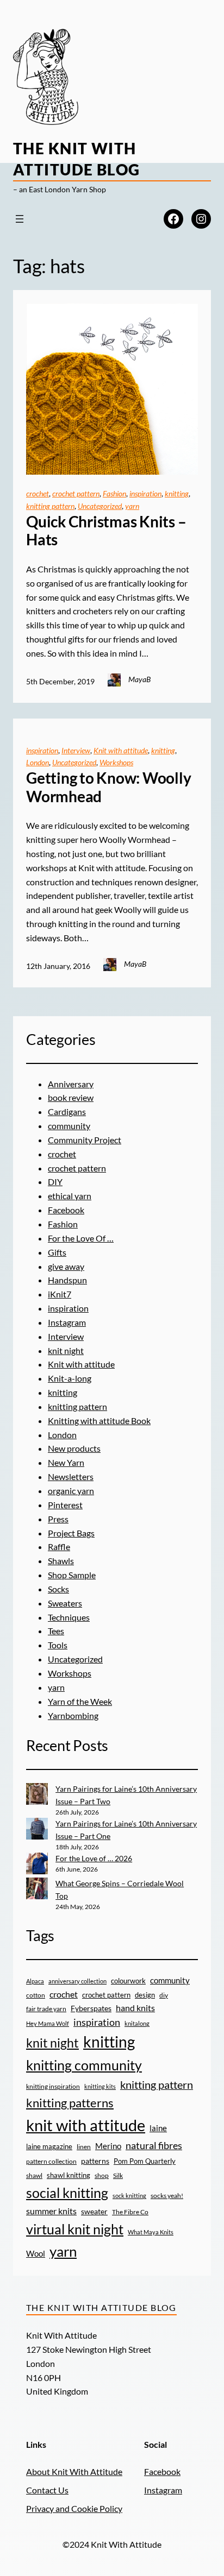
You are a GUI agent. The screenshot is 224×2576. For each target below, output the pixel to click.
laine (158, 2128)
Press (58, 1519)
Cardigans (67, 1111)
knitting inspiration (53, 2086)
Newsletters (71, 1476)
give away (66, 1266)
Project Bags (71, 1533)
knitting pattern (50, 506)
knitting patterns (70, 2103)
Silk (118, 2175)
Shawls (61, 1561)
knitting (177, 493)
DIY (55, 1182)
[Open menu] (20, 219)
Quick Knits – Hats (106, 531)
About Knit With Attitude (74, 2471)
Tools (58, 1645)
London (38, 762)
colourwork (128, 1981)
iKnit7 (60, 1294)
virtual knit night (75, 2229)
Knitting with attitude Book (99, 1421)
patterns (95, 2161)
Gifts (57, 1252)
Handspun (67, 1280)
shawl (34, 2175)
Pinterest (65, 1505)
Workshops (116, 762)
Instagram (67, 1322)
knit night (66, 1350)
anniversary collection (77, 1981)
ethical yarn (70, 1196)
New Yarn (66, 1462)
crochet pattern (76, 493)
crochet (38, 493)
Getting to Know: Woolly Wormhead (108, 787)
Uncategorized (100, 506)
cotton (36, 1995)
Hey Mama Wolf (48, 2023)
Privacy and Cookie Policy (74, 2508)
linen (84, 2146)
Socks (58, 1589)
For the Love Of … (81, 1238)
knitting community (84, 2065)
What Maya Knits (151, 2232)
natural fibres (154, 2145)
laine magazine (49, 2146)
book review (71, 1097)
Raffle (59, 1547)
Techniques (69, 1617)
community (69, 1126)
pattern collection (51, 2161)
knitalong (137, 2023)
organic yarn (71, 1491)
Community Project (85, 1140)
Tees (56, 1631)
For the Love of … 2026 (94, 1858)
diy (164, 1995)
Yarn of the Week (80, 1701)
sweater (94, 2212)
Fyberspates (91, 2008)
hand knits (135, 2008)
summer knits (51, 2211)
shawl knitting (69, 2175)
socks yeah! (167, 2195)
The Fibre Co (130, 2212)
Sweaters (65, 1603)
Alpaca (35, 1981)
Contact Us (47, 2490)
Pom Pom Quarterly (145, 2161)
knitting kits (100, 2086)
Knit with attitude (121, 750)
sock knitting (129, 2196)
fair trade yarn (46, 2008)
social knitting (67, 2193)
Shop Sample (72, 1575)
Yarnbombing (73, 1715)
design (145, 1995)
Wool (36, 2253)
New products (74, 1448)
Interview (76, 750)
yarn (132, 506)
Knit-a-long (70, 1378)
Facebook (66, 1210)
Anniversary (71, 1084)
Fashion (114, 493)
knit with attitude (86, 2125)
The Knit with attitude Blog (101, 2307)
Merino (108, 2146)
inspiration (145, 493)
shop (102, 2175)
